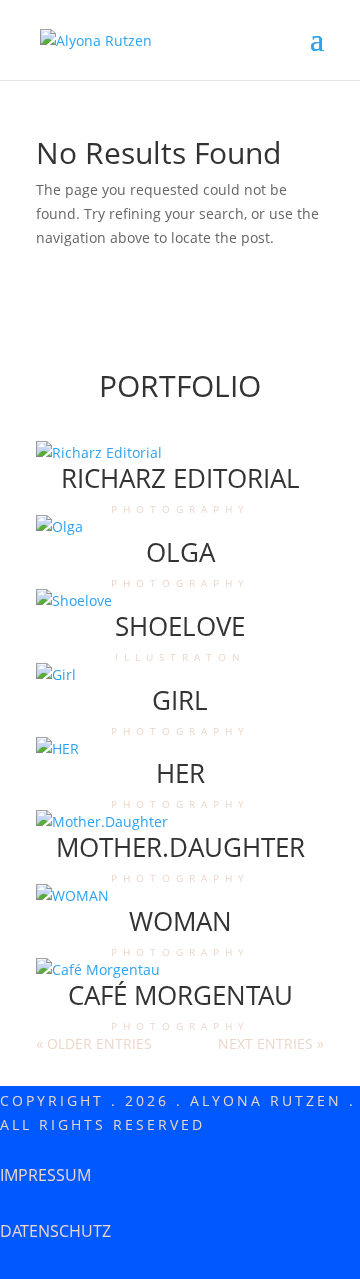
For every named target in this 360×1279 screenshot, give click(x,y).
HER (180, 773)
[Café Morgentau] (180, 970)
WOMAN (180, 921)
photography (180, 507)
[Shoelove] (180, 601)
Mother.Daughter (180, 847)
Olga (180, 552)
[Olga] (180, 527)
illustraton (180, 655)
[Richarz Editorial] (180, 453)
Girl (180, 700)
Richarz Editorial (180, 478)
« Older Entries (94, 1043)
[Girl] (180, 675)
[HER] (180, 749)
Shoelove (180, 626)
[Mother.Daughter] (180, 822)
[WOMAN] (180, 896)
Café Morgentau (180, 995)
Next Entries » (271, 1043)
